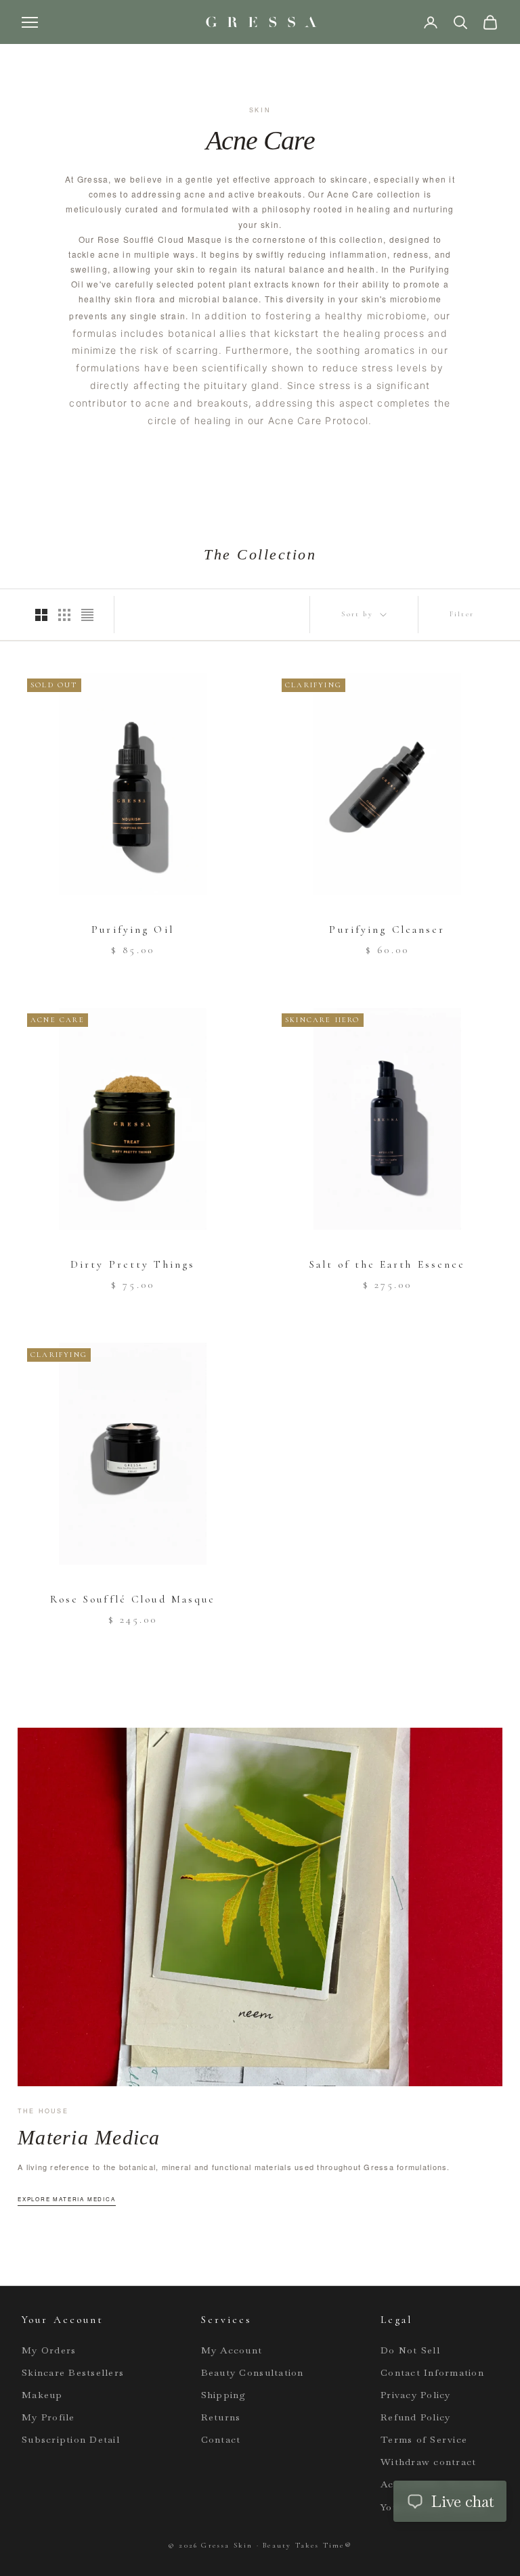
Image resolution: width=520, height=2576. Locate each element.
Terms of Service (424, 2439)
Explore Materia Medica (67, 2199)
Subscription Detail (71, 2439)
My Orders (49, 2350)
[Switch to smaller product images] (64, 615)
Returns (221, 2417)
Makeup (42, 2395)
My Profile (48, 2417)
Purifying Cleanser (387, 929)
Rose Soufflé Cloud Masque (133, 1599)
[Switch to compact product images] (87, 615)
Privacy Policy (416, 2395)
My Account (232, 2350)
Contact (221, 2439)
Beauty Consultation (253, 2372)
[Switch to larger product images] (41, 615)
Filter (462, 614)
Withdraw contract (428, 2462)
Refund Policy (415, 2417)
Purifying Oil (133, 929)
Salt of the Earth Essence (388, 1264)
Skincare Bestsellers (73, 2372)
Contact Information (432, 2372)
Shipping (224, 2395)
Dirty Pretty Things (133, 1264)
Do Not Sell (410, 2350)
